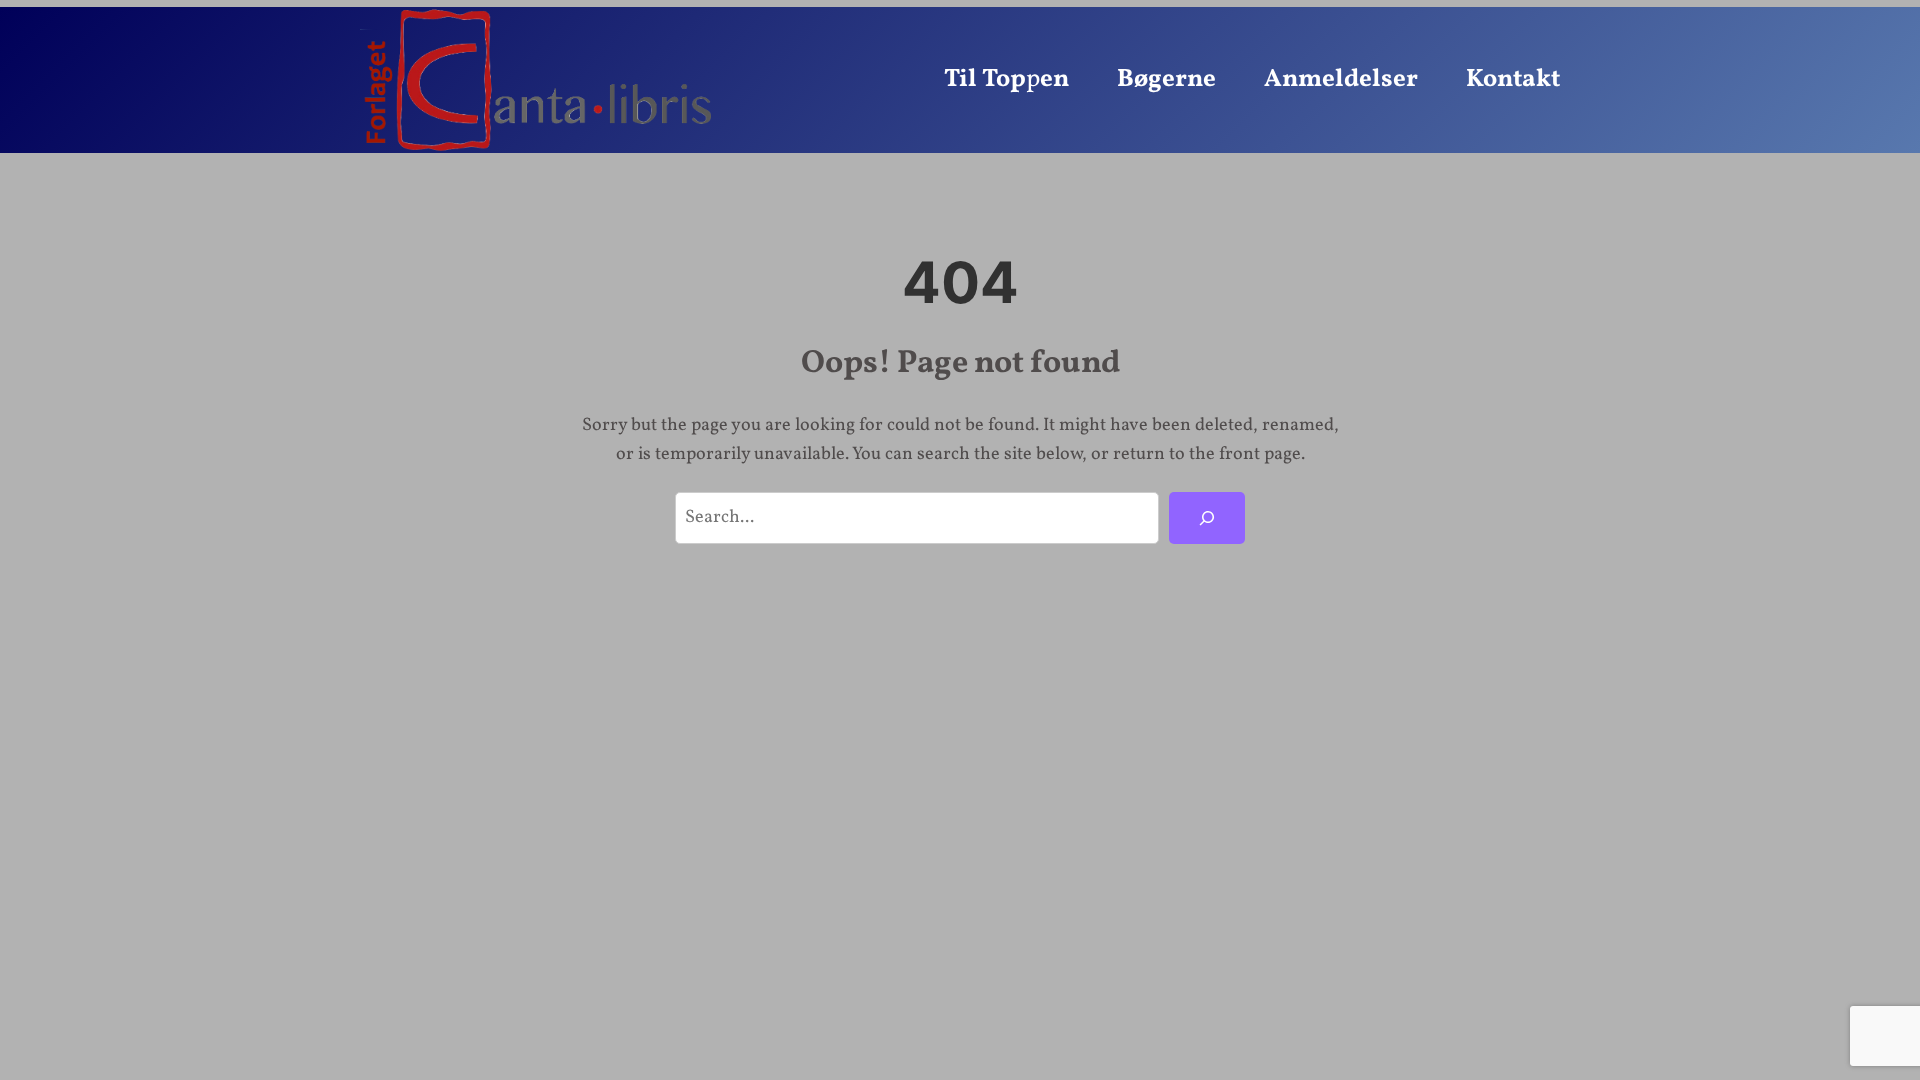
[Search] (1207, 518)
